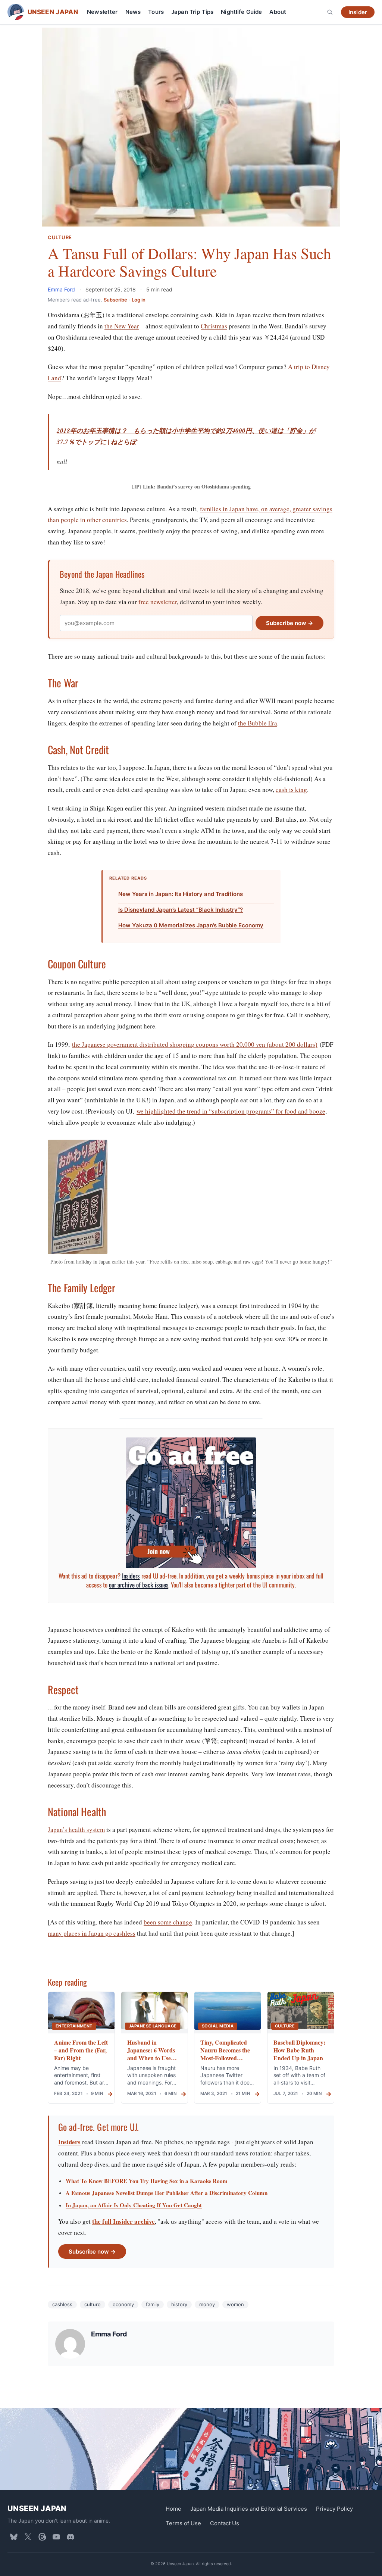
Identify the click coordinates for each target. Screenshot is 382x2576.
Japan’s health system (76, 1829)
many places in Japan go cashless (92, 1933)
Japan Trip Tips (192, 12)
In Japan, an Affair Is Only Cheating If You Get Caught (134, 2205)
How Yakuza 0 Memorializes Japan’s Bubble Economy (191, 925)
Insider (358, 12)
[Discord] (71, 2537)
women (235, 2304)
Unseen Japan (37, 2508)
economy (123, 2304)
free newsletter (158, 602)
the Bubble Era (258, 723)
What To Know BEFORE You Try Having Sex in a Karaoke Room (147, 2181)
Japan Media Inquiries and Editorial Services (249, 2509)
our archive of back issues (139, 1585)
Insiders (131, 1576)
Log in (139, 300)
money (207, 2304)
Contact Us (225, 2523)
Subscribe (115, 300)
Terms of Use (183, 2523)
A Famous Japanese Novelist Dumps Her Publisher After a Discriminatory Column (167, 2193)
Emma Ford (62, 289)
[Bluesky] (14, 2537)
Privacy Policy (334, 2509)
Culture (60, 238)
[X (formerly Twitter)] (28, 2537)
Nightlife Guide (241, 12)
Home (173, 2509)
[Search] (330, 12)
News (133, 12)
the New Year (122, 326)
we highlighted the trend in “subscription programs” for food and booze (231, 1111)
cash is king (291, 789)
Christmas (214, 326)
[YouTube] (56, 2537)
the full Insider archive (123, 2221)
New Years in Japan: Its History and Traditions (181, 894)
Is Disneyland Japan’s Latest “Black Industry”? (181, 910)
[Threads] (42, 2537)
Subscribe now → (289, 623)
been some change (168, 1922)
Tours (156, 12)
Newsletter (102, 12)
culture (93, 2304)
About (278, 12)
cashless (62, 2304)
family (153, 2304)
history (179, 2304)
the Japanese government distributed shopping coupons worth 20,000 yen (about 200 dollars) (195, 1044)
